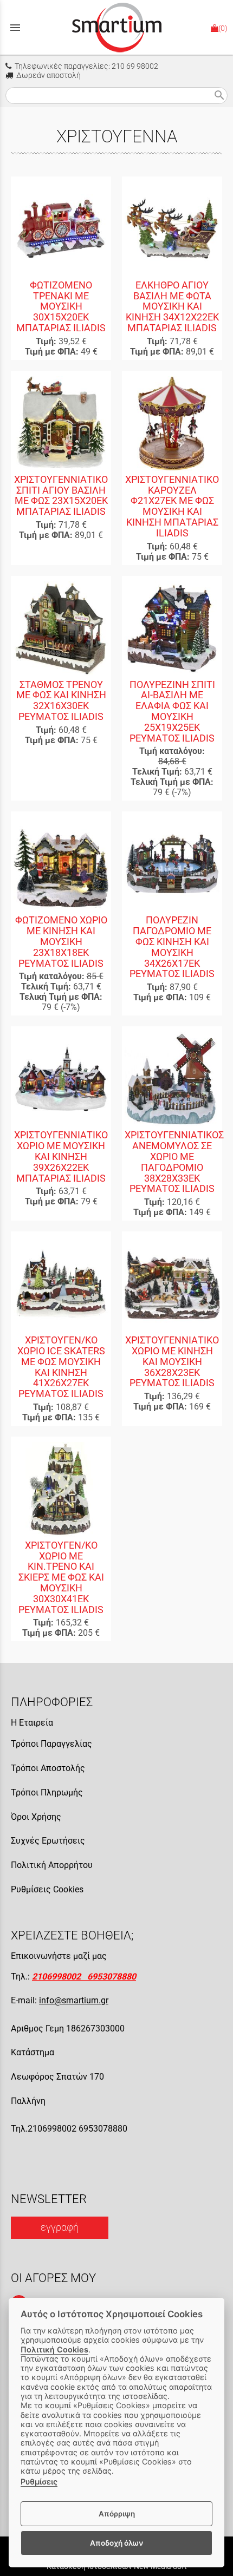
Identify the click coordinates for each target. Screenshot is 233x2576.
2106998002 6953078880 (84, 1977)
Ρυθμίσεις (39, 2482)
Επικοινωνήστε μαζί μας (59, 1956)
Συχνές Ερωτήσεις (48, 1841)
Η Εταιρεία (32, 1723)
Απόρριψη (117, 2514)
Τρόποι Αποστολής (48, 1768)
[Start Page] (117, 27)
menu (15, 28)
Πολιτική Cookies (54, 2349)
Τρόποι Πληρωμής (47, 1792)
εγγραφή (60, 2227)
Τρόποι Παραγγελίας (51, 1744)
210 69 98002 (135, 66)
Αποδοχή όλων (116, 2543)
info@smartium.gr (74, 2000)
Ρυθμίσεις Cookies (47, 1889)
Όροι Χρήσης (36, 1817)
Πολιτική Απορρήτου (52, 1865)
